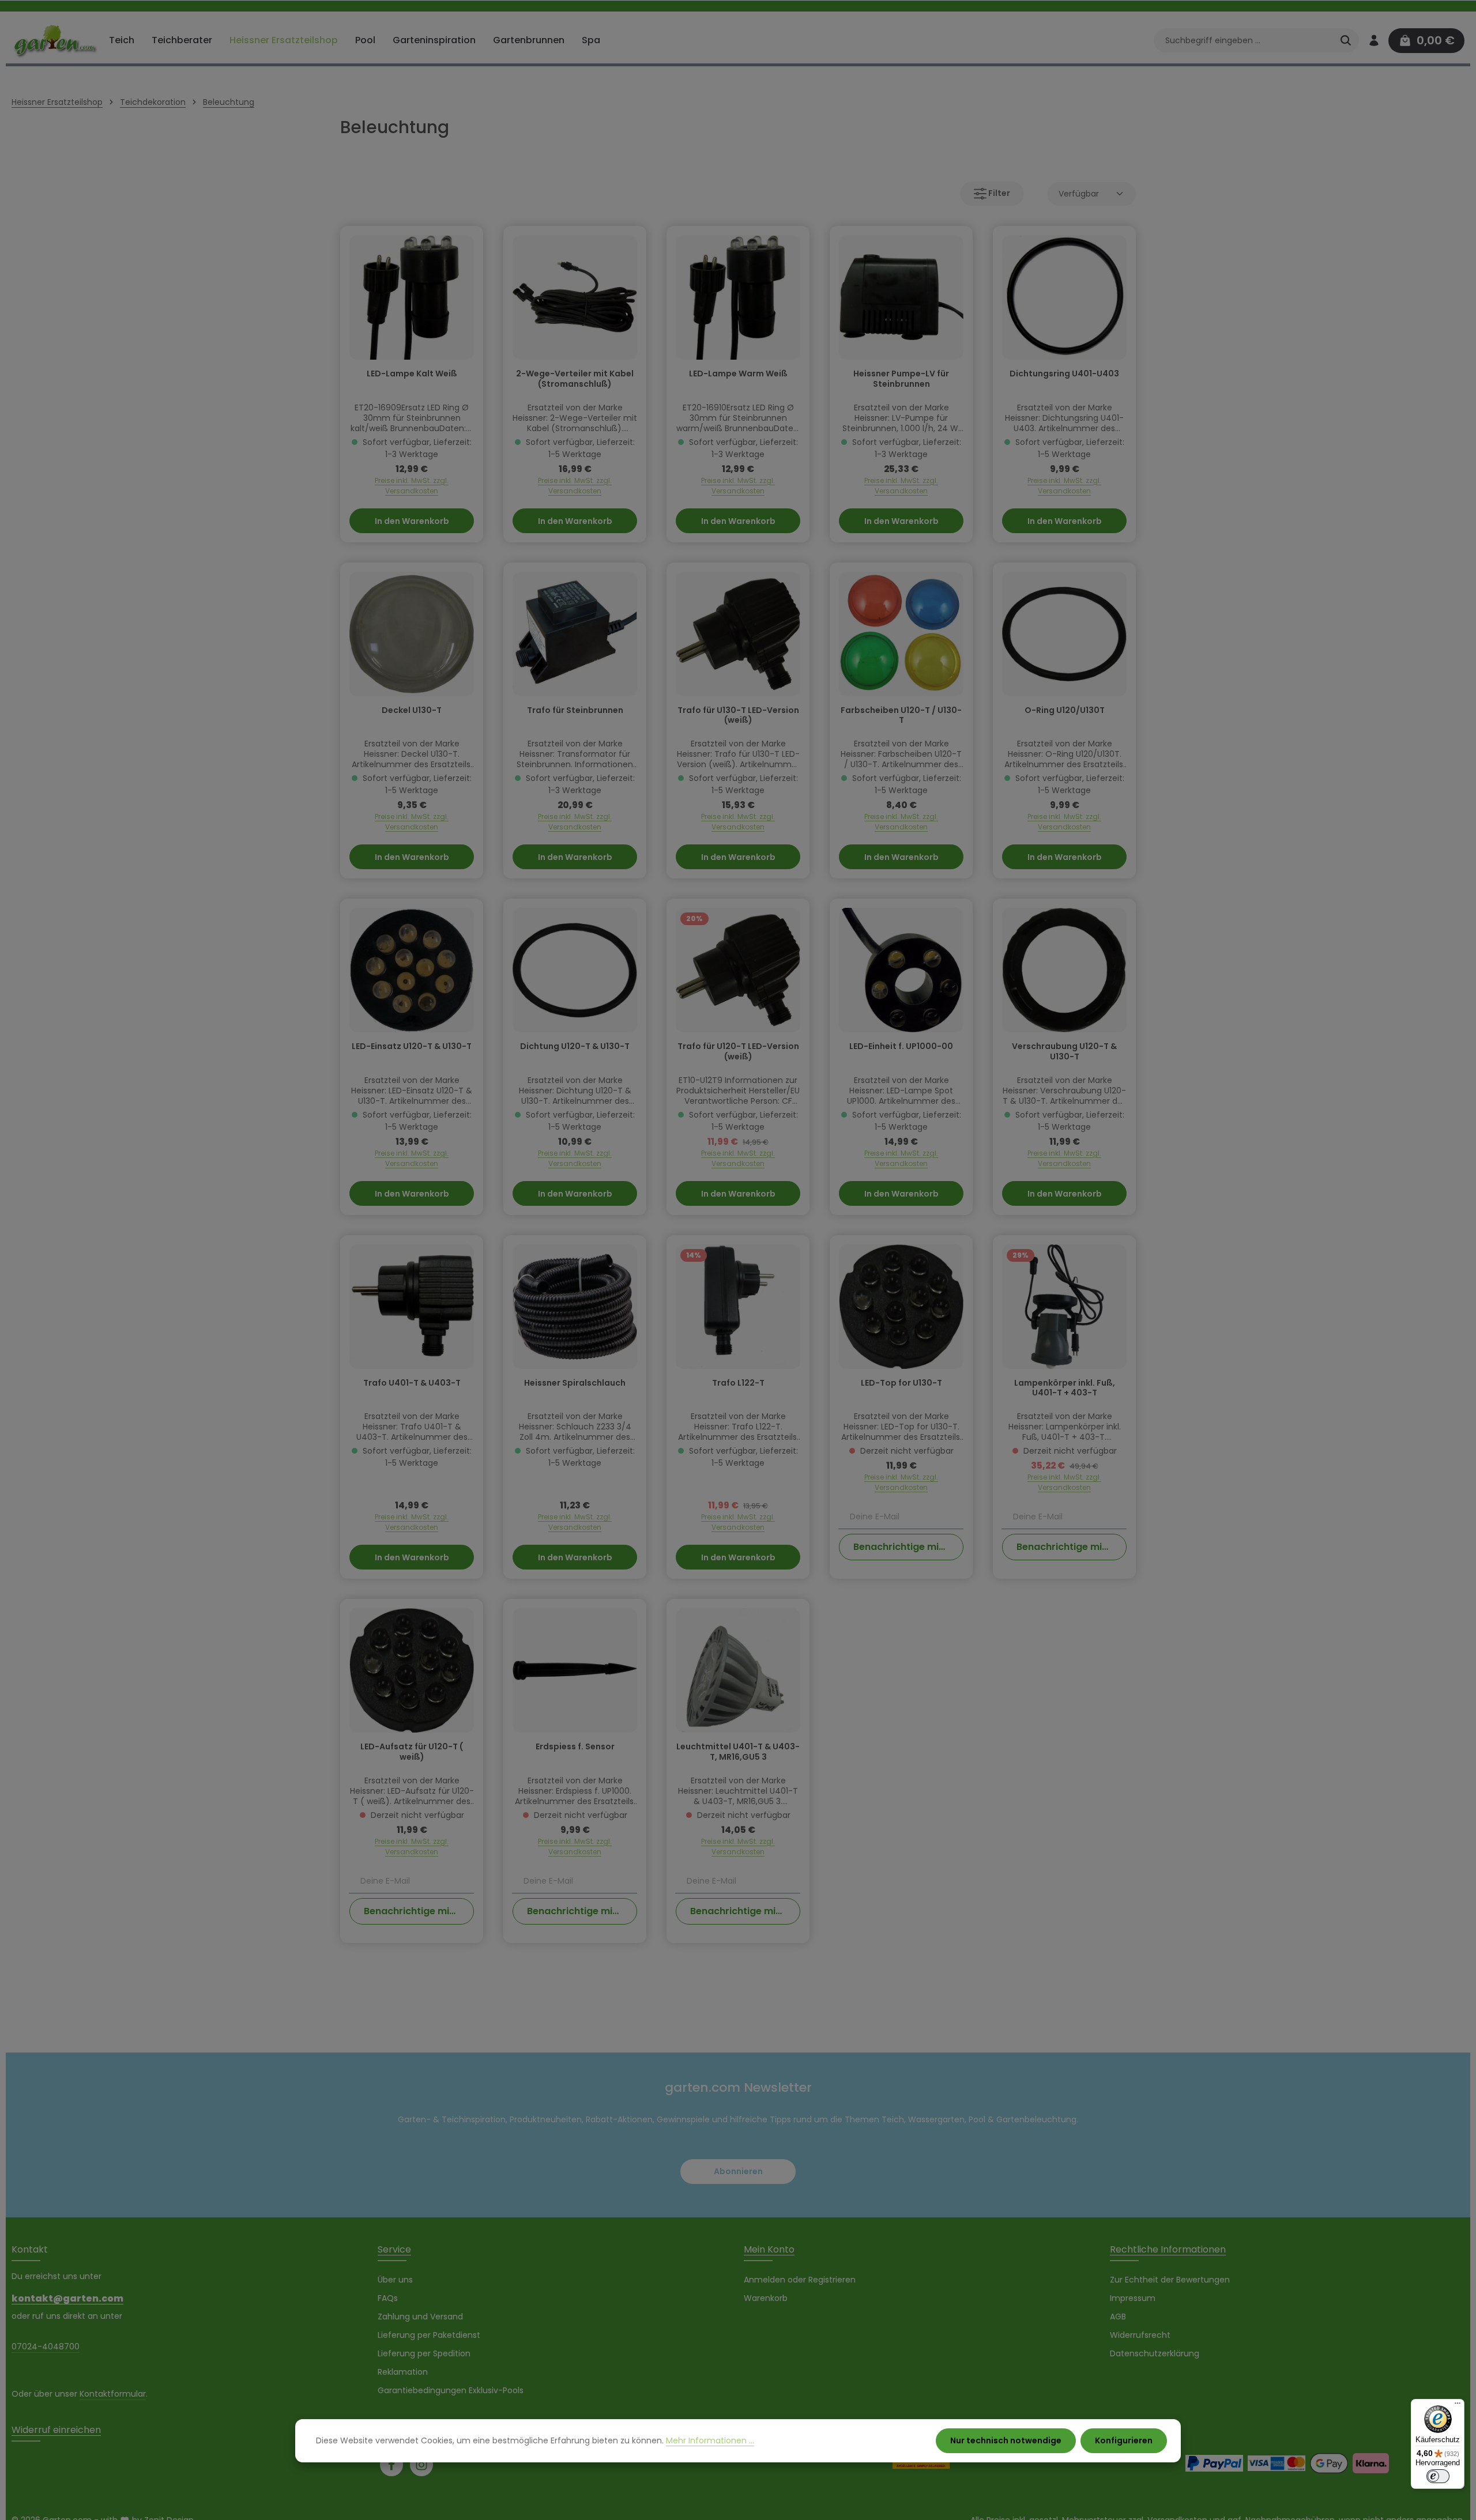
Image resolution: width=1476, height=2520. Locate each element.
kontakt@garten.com (67, 2298)
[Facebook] (391, 2465)
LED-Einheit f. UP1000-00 (901, 1047)
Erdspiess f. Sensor (575, 1747)
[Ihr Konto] (1374, 41)
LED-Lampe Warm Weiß (738, 374)
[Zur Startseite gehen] (55, 40)
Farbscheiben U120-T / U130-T (901, 716)
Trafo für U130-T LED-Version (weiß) (738, 716)
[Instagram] (421, 2465)
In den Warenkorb (412, 521)
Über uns (395, 2280)
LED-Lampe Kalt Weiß (412, 374)
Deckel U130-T (412, 711)
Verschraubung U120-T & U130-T (1064, 1052)
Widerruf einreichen (56, 2430)
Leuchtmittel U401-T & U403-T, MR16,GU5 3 (738, 1752)
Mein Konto (769, 2249)
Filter (998, 193)
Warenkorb (766, 2298)
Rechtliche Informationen (1168, 2249)
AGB (1118, 2317)
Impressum (1133, 2298)
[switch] (1438, 2476)
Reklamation (403, 2372)
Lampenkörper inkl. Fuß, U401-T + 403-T (1065, 1389)
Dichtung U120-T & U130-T (575, 1047)
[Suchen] (1346, 40)
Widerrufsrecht (1140, 2335)
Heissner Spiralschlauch (575, 1383)
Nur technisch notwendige (1006, 2440)
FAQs (388, 2298)
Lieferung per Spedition (424, 2353)
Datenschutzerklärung (1155, 2353)
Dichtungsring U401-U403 (1064, 374)
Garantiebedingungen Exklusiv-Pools (451, 2390)
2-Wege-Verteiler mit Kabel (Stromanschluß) (575, 379)
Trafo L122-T (738, 1383)
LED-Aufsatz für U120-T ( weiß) (412, 1752)
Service (394, 2249)
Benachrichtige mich (902, 1547)
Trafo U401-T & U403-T (412, 1383)
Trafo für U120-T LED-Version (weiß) (738, 1052)
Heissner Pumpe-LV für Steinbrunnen (901, 379)
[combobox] (1243, 40)
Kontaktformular (113, 2394)
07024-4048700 (46, 2347)
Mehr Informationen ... (710, 2440)
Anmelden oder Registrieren (800, 2280)
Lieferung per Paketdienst (429, 2335)
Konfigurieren (1124, 2440)
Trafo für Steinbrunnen (575, 711)
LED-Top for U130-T (901, 1383)
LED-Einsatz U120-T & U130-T (412, 1047)
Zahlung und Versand (420, 2317)
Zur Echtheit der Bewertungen (1170, 2280)
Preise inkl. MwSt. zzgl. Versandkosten (412, 486)
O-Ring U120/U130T (1065, 711)
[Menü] (1458, 2406)
